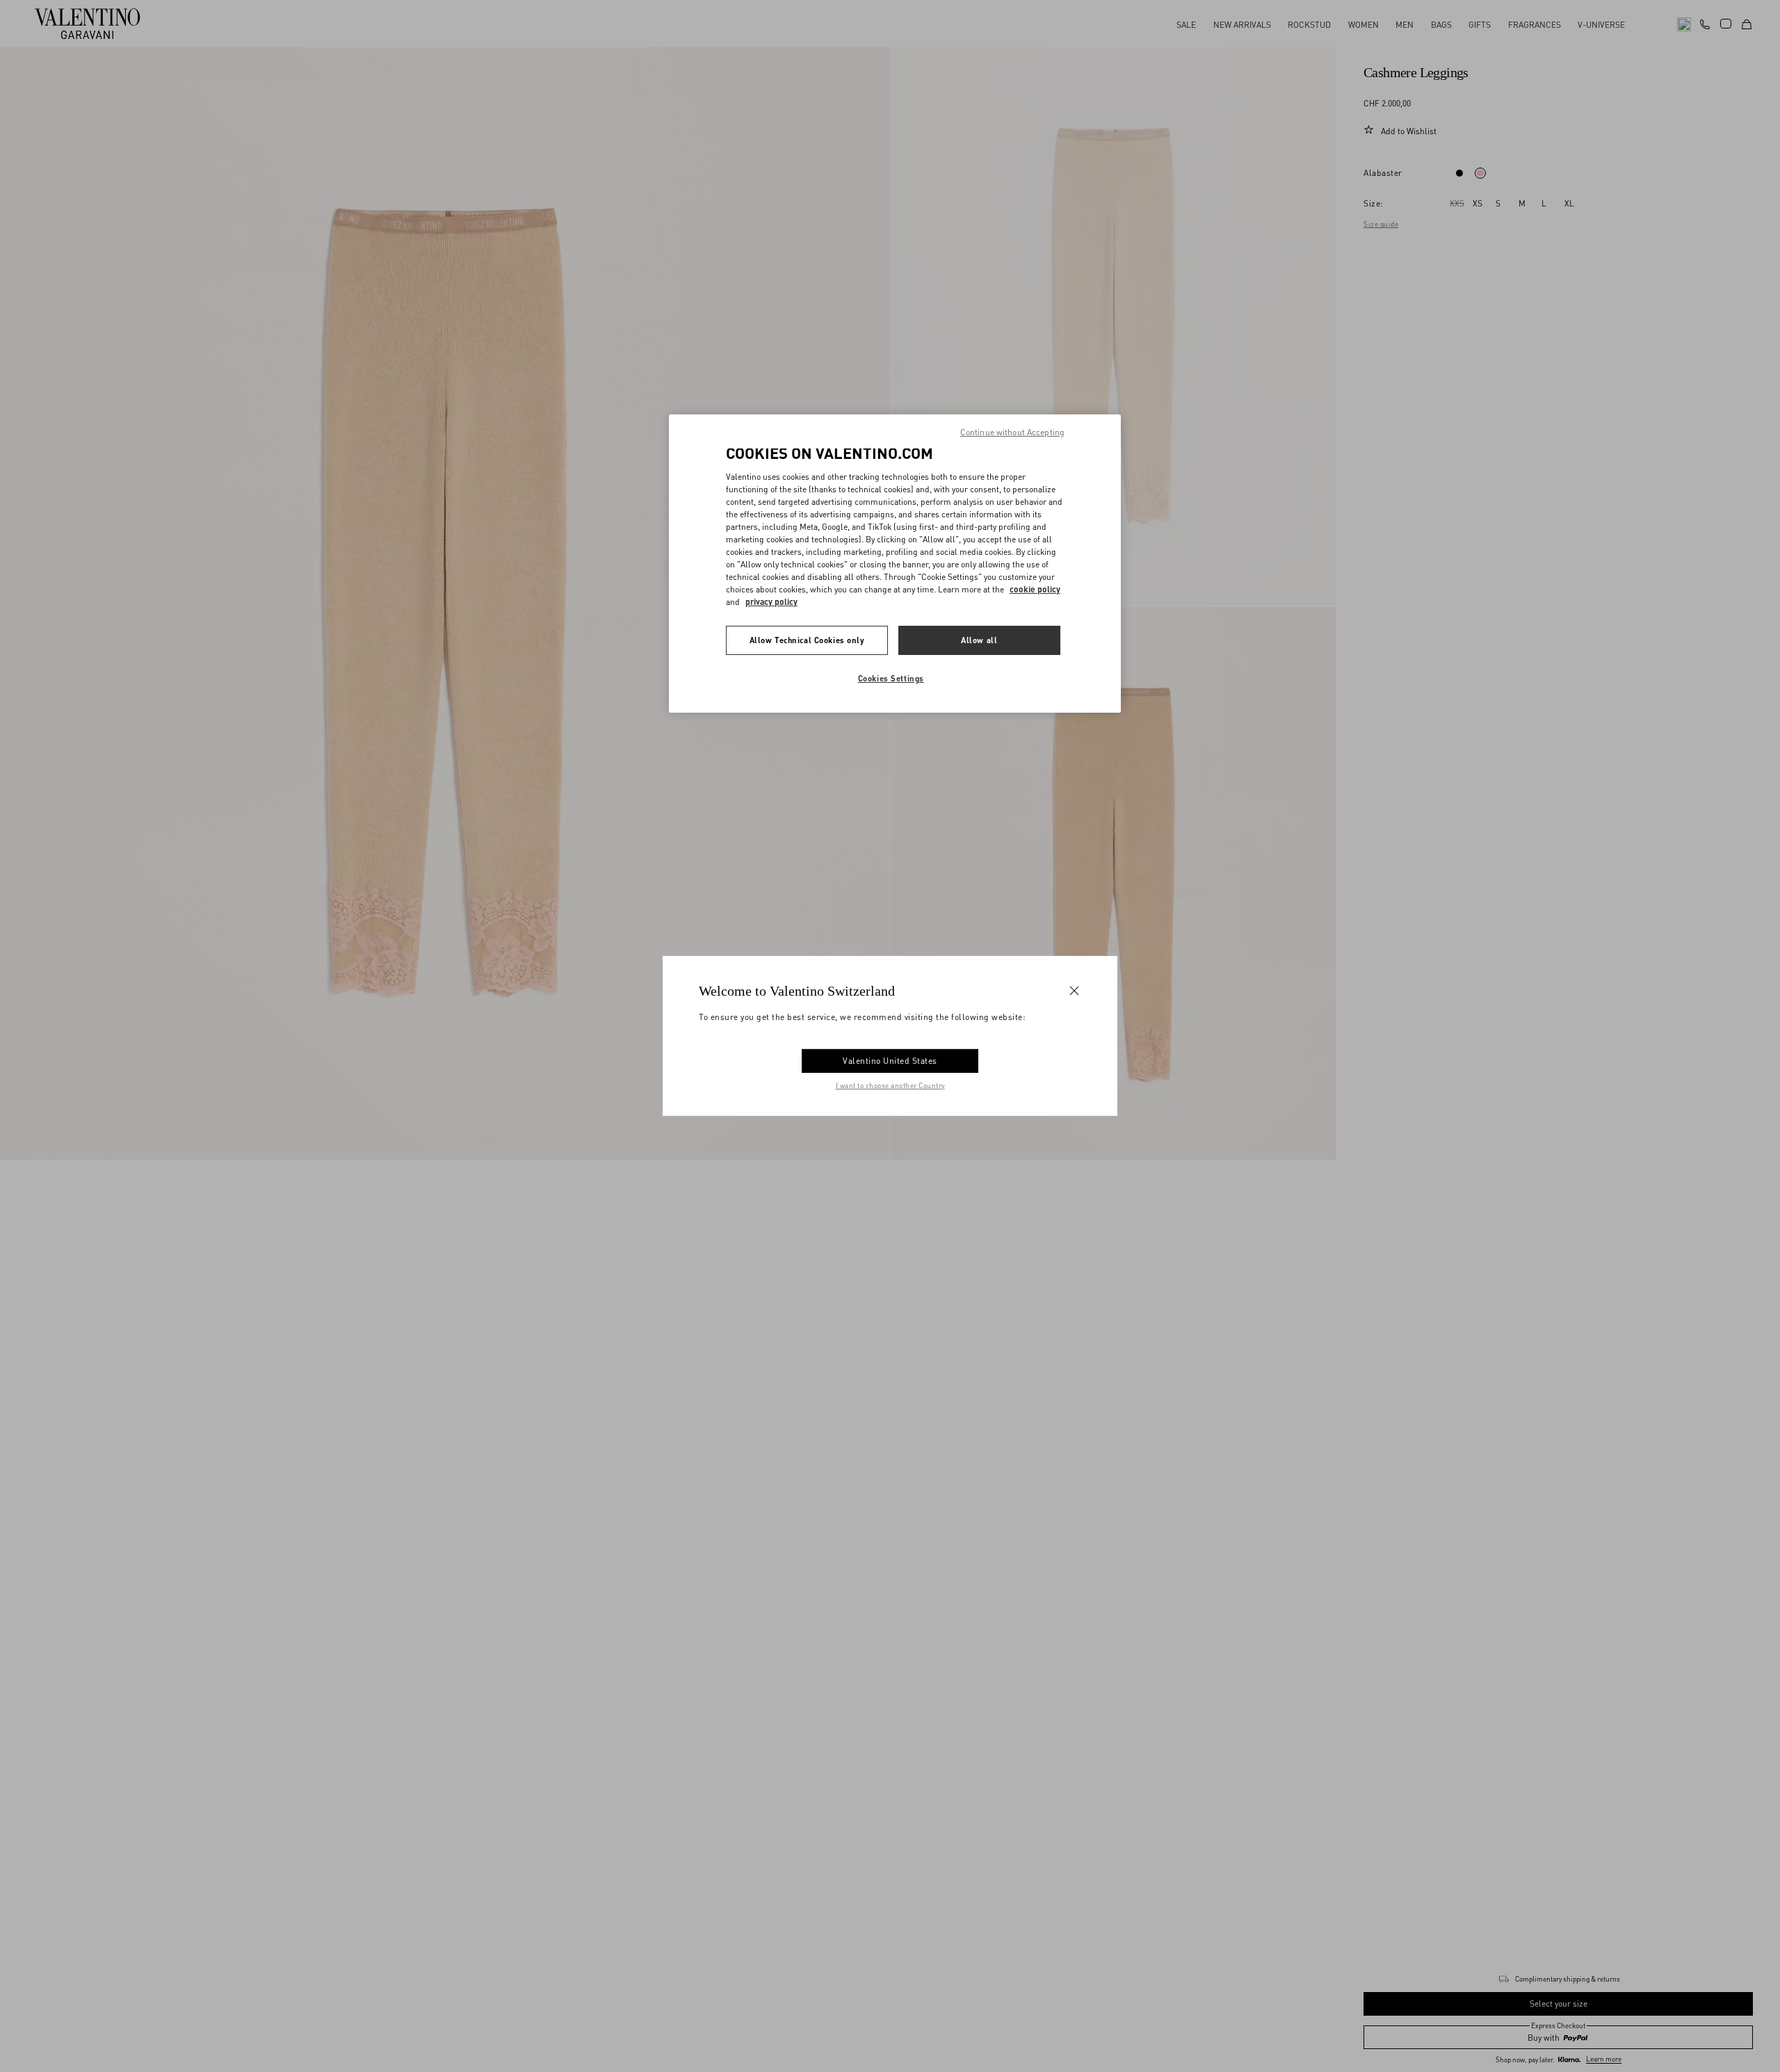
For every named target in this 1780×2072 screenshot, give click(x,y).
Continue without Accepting (1012, 432)
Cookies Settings (891, 678)
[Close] (1074, 991)
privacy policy (771, 602)
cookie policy (1035, 589)
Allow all (979, 640)
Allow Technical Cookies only (807, 640)
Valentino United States (890, 1061)
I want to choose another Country (890, 1085)
